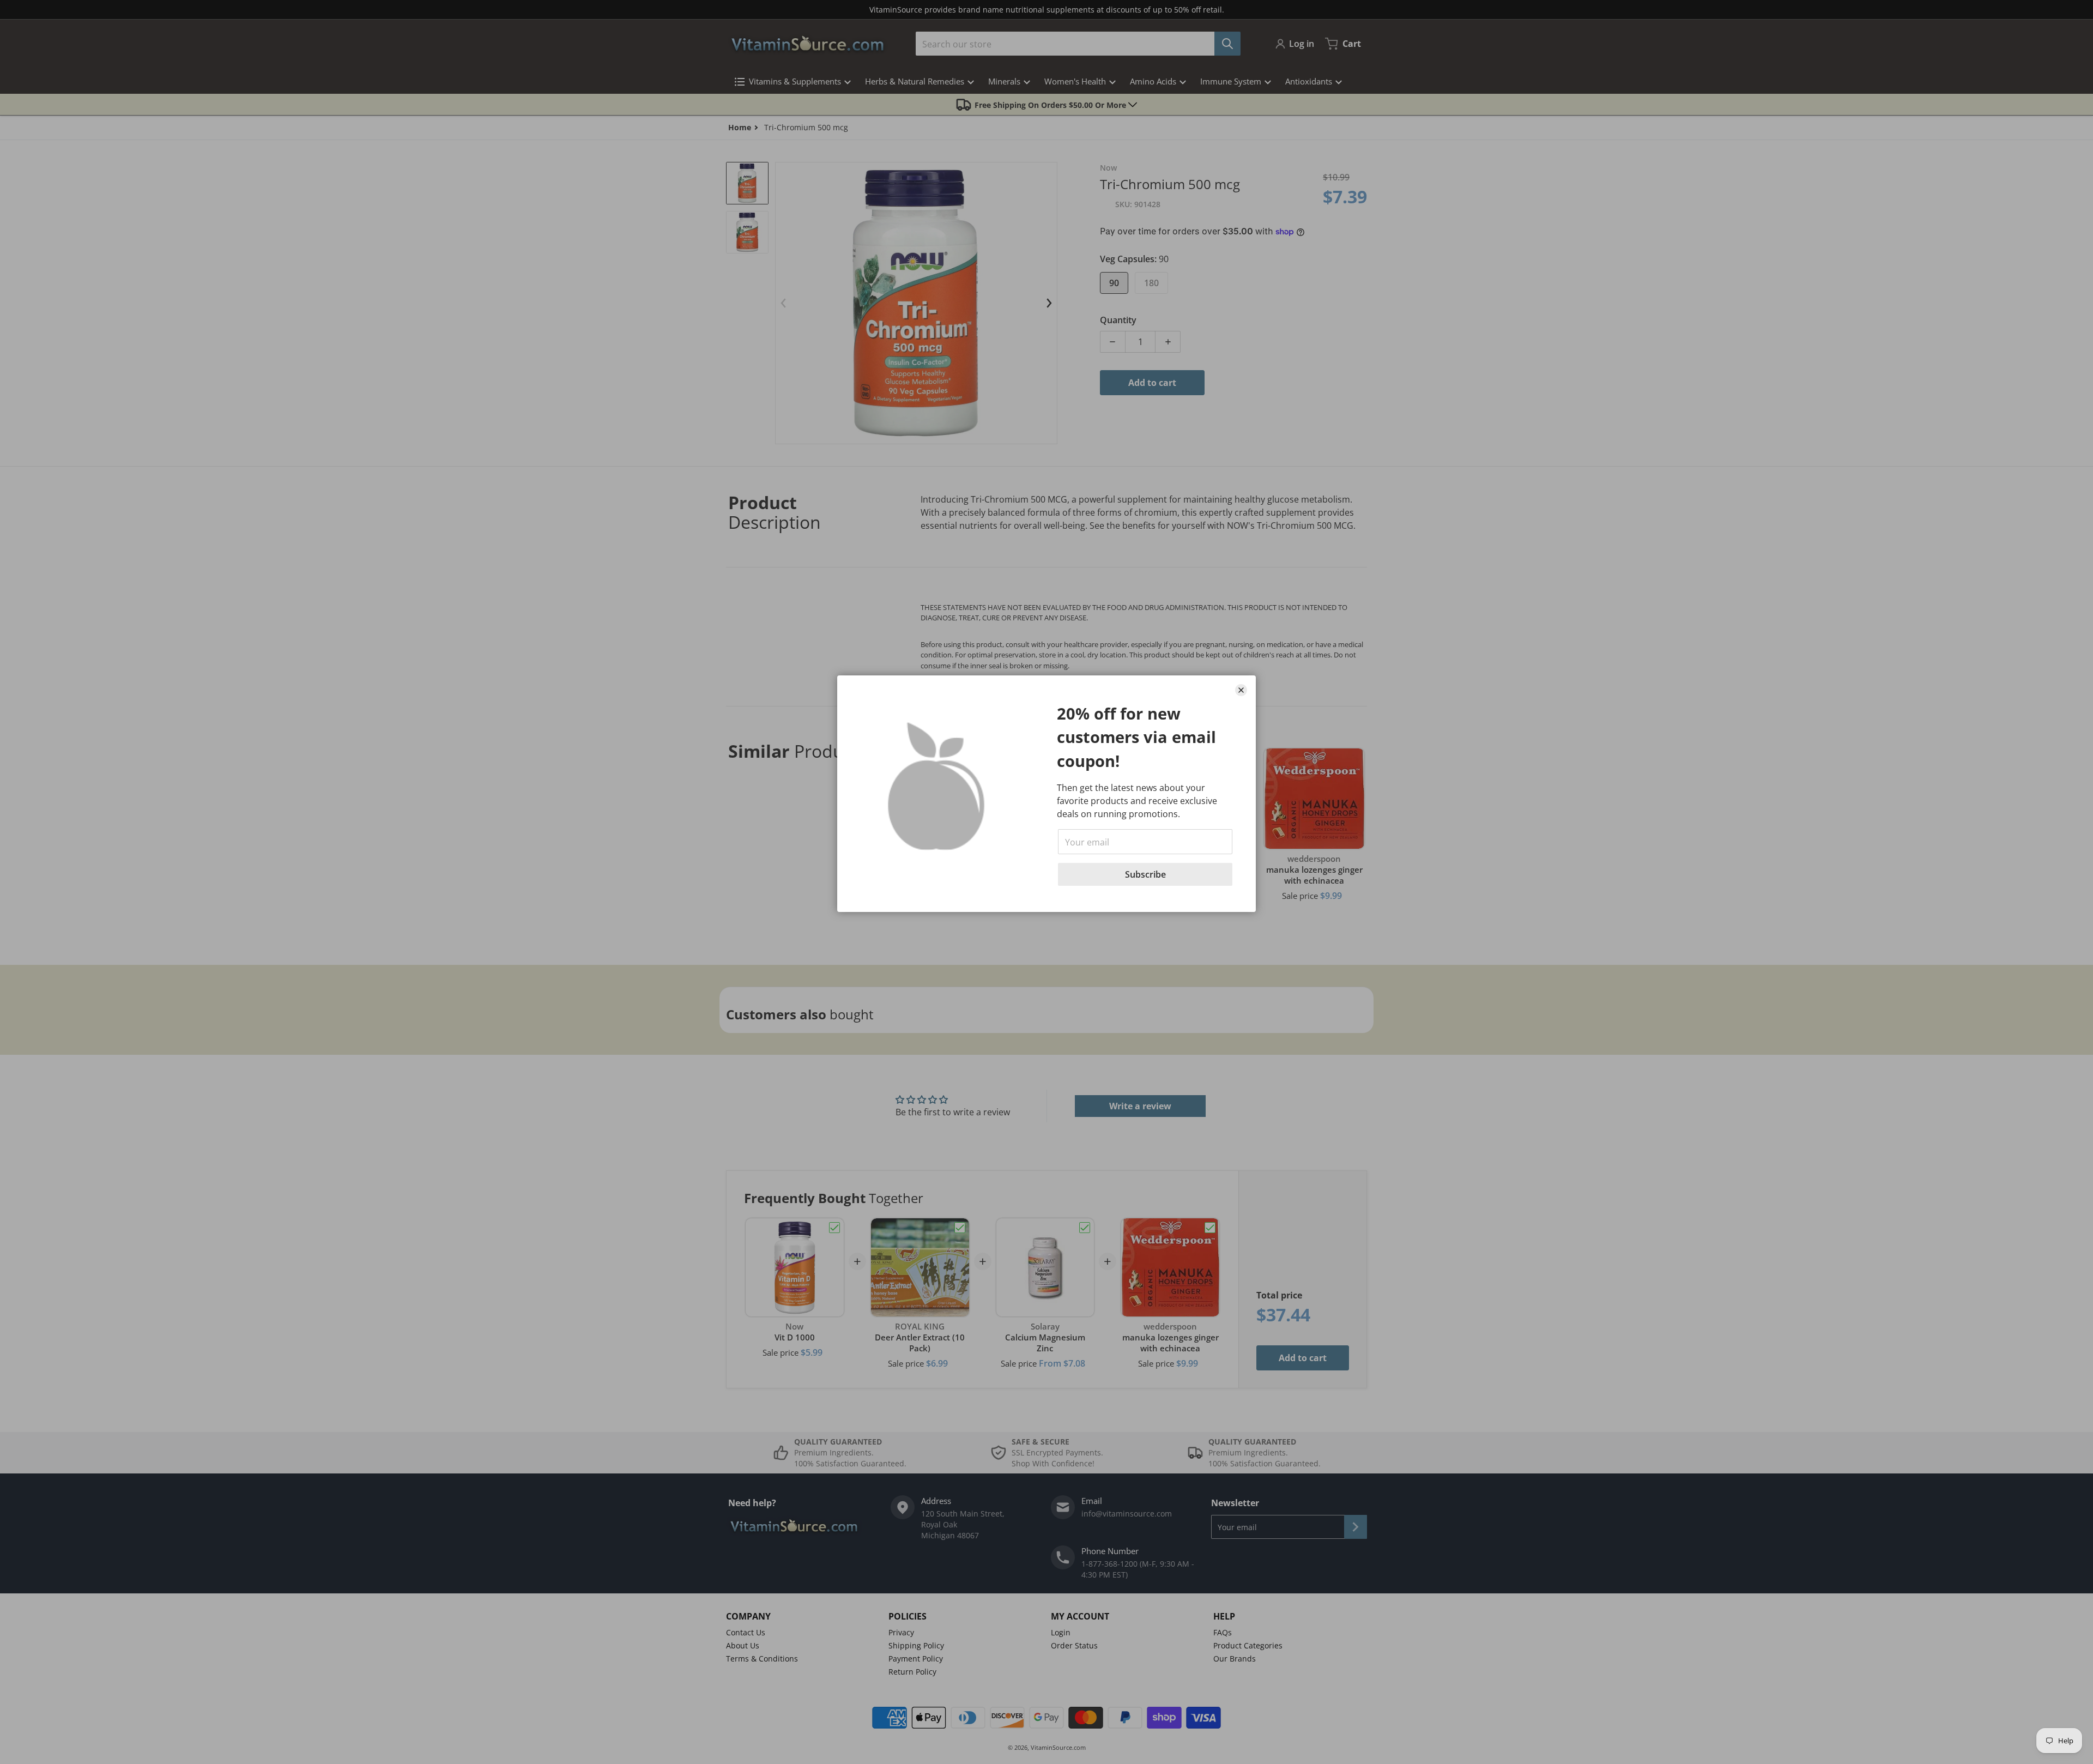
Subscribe (1145, 874)
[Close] (1241, 690)
